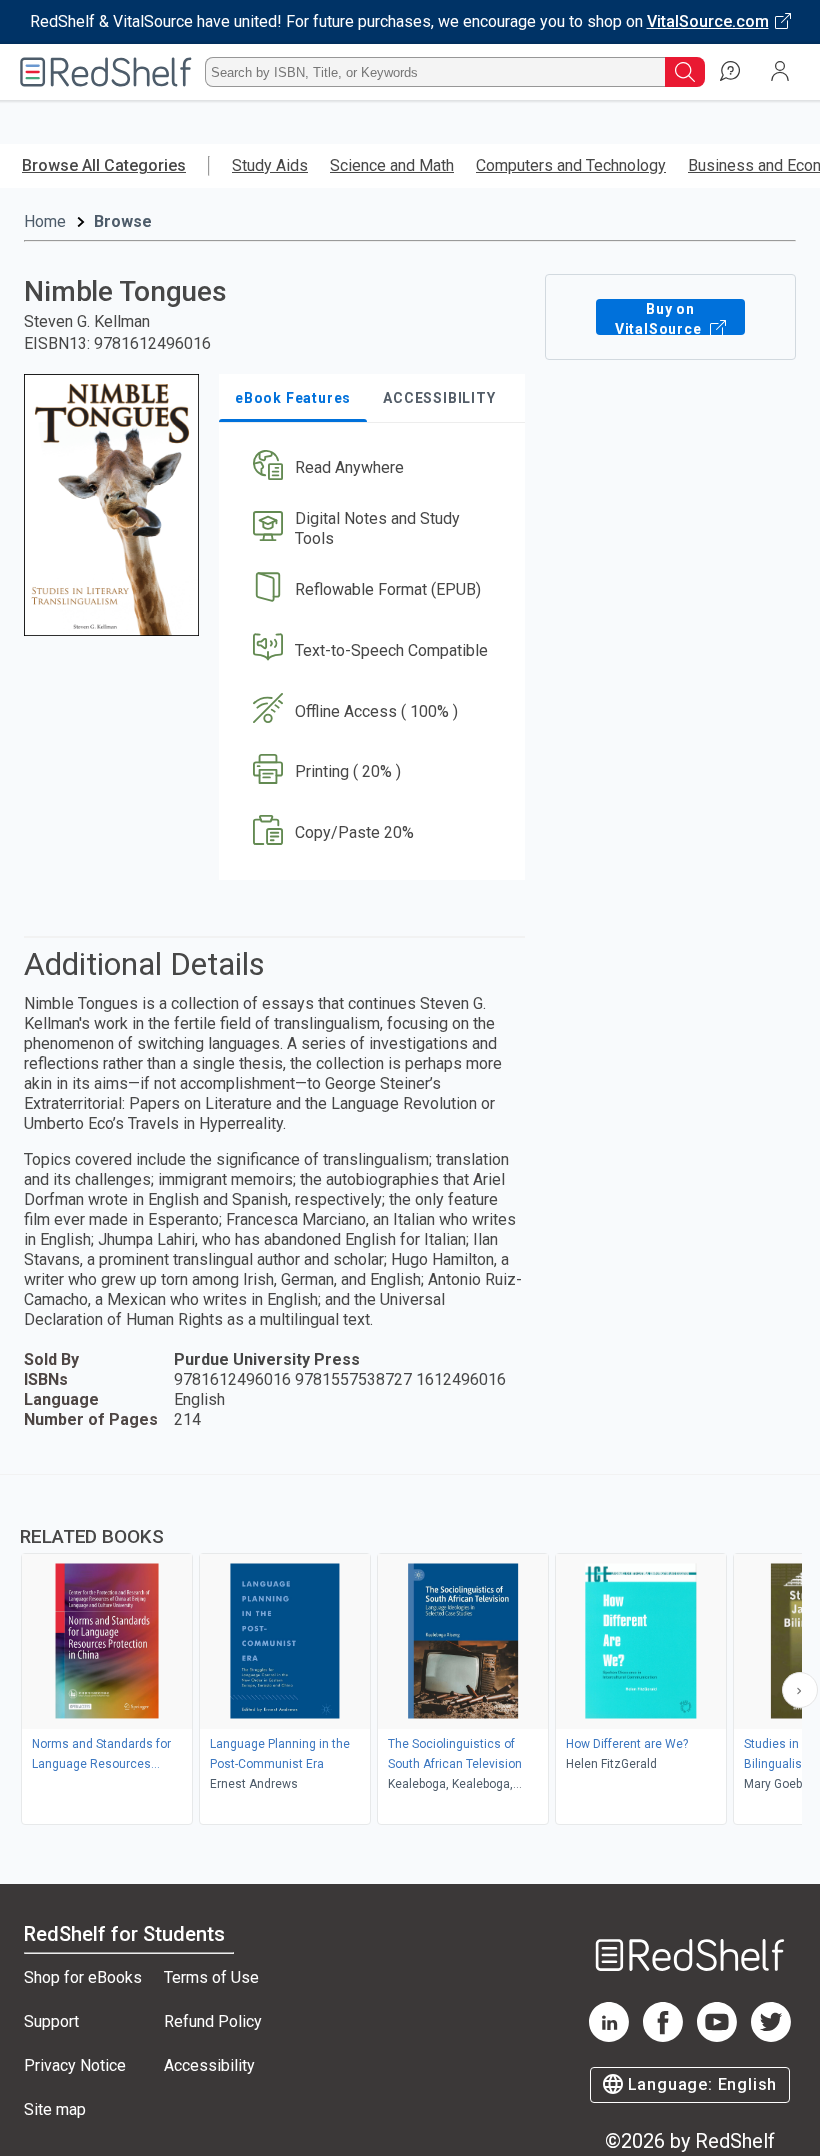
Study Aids (270, 165)
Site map (55, 2109)
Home (45, 221)
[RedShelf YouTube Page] (717, 2036)
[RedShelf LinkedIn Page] (609, 2036)
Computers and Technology (571, 165)
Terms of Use (211, 1977)
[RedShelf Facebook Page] (663, 2036)
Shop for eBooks (83, 1977)
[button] (370, 468)
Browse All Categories (104, 165)
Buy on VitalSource (660, 318)
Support (51, 2021)
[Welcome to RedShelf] (106, 72)
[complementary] (410, 1652)
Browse (123, 221)
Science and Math (392, 165)
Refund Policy (213, 2021)
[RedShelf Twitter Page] (771, 2036)
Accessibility (209, 2065)
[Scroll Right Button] (800, 1690)
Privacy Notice (75, 2065)
